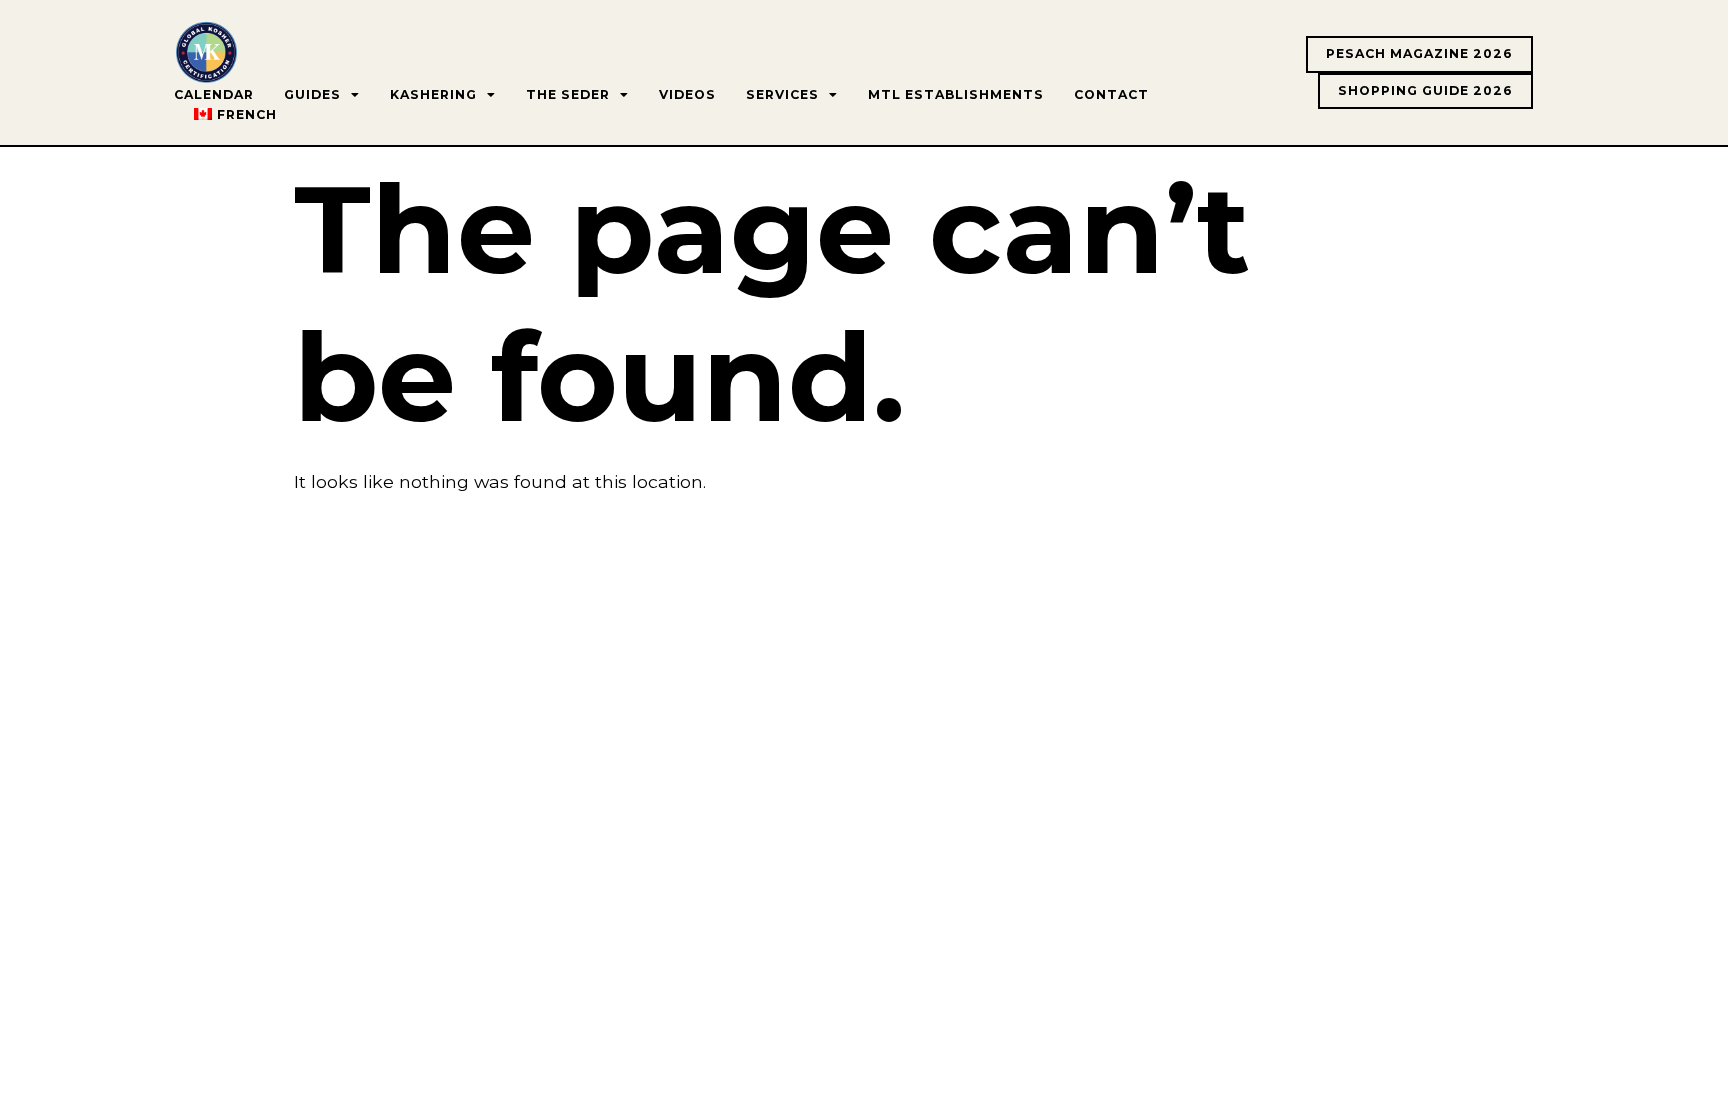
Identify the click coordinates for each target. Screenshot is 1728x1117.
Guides (312, 94)
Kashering (433, 94)
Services (782, 94)
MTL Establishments (956, 94)
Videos (687, 94)
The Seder (568, 94)
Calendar (214, 94)
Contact (1111, 94)
